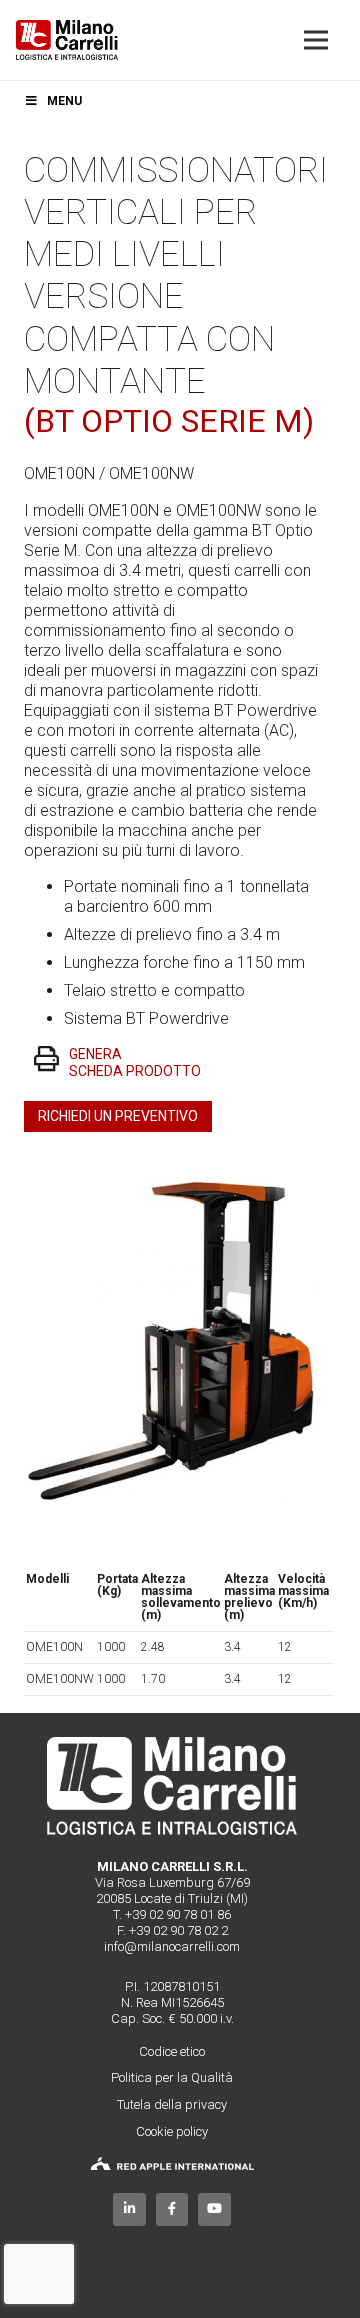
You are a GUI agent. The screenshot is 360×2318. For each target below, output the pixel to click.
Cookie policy (172, 2131)
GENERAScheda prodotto (135, 1062)
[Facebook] (172, 2209)
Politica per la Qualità (172, 2077)
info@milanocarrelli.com (172, 1946)
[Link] (67, 40)
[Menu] (316, 40)
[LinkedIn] (129, 2209)
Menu (64, 101)
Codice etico (172, 2051)
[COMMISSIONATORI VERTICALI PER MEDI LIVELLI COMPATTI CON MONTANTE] (172, 1170)
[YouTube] (214, 2209)
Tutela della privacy (172, 2104)
